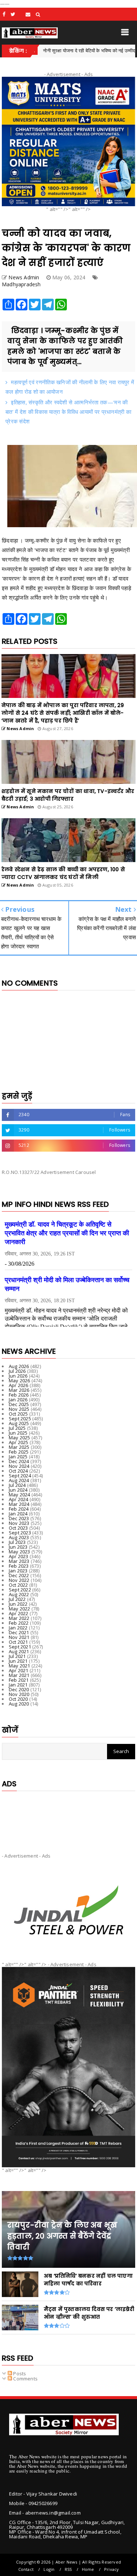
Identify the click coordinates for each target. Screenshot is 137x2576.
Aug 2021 (19, 1651)
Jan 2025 (18, 1457)
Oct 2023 (18, 1528)
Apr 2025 (19, 1442)
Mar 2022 (19, 1618)
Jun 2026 (18, 1376)
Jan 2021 (18, 1685)
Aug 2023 (19, 1537)
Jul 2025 (17, 1428)
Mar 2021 (19, 1675)
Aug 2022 (19, 1594)
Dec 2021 (19, 1632)
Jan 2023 (18, 1571)
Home (88, 2569)
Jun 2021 (18, 1661)
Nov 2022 (19, 1580)
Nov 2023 (19, 1523)
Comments (25, 2379)
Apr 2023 (19, 1556)
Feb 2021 (19, 1680)
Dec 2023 (19, 1518)
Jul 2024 (17, 1485)
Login (49, 2569)
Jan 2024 (18, 1514)
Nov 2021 (19, 1637)
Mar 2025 (19, 1447)
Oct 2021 (18, 1642)
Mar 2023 (19, 1561)
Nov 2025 (19, 1409)
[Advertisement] (68, 1816)
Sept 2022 (20, 1590)
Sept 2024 (20, 1476)
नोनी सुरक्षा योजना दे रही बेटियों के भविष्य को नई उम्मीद (58, 50)
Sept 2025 (20, 1419)
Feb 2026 (19, 1395)
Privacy (111, 2569)
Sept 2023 (20, 1533)
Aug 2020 (19, 1704)
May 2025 (20, 1438)
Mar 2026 (19, 1390)
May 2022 (20, 1609)
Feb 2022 (19, 1623)
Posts (19, 2373)
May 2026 (20, 1380)
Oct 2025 (18, 1414)
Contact (26, 2569)
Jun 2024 (18, 1490)
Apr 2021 (19, 1670)
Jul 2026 (17, 1371)
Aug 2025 (19, 1423)
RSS (68, 2569)
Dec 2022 (19, 1575)
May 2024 (20, 1495)
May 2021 (20, 1666)
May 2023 (20, 1552)
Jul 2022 (17, 1599)
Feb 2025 (19, 1452)
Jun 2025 (18, 1433)
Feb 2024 (19, 1509)
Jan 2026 (18, 1400)
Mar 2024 (19, 1504)
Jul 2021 (17, 1656)
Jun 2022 (18, 1604)
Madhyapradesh (21, 284)
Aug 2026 (19, 1366)
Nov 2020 (19, 1694)
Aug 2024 (19, 1480)
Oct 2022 (18, 1585)
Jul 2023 (17, 1542)
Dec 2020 (19, 1689)
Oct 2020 (18, 1699)
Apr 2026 (19, 1385)
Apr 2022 (19, 1613)
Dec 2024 (19, 1461)
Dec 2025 (19, 1404)
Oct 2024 (18, 1471)
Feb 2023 (19, 1566)
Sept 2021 (20, 1647)
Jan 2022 (18, 1628)
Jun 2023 (18, 1547)
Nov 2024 (19, 1466)
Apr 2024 (19, 1499)
